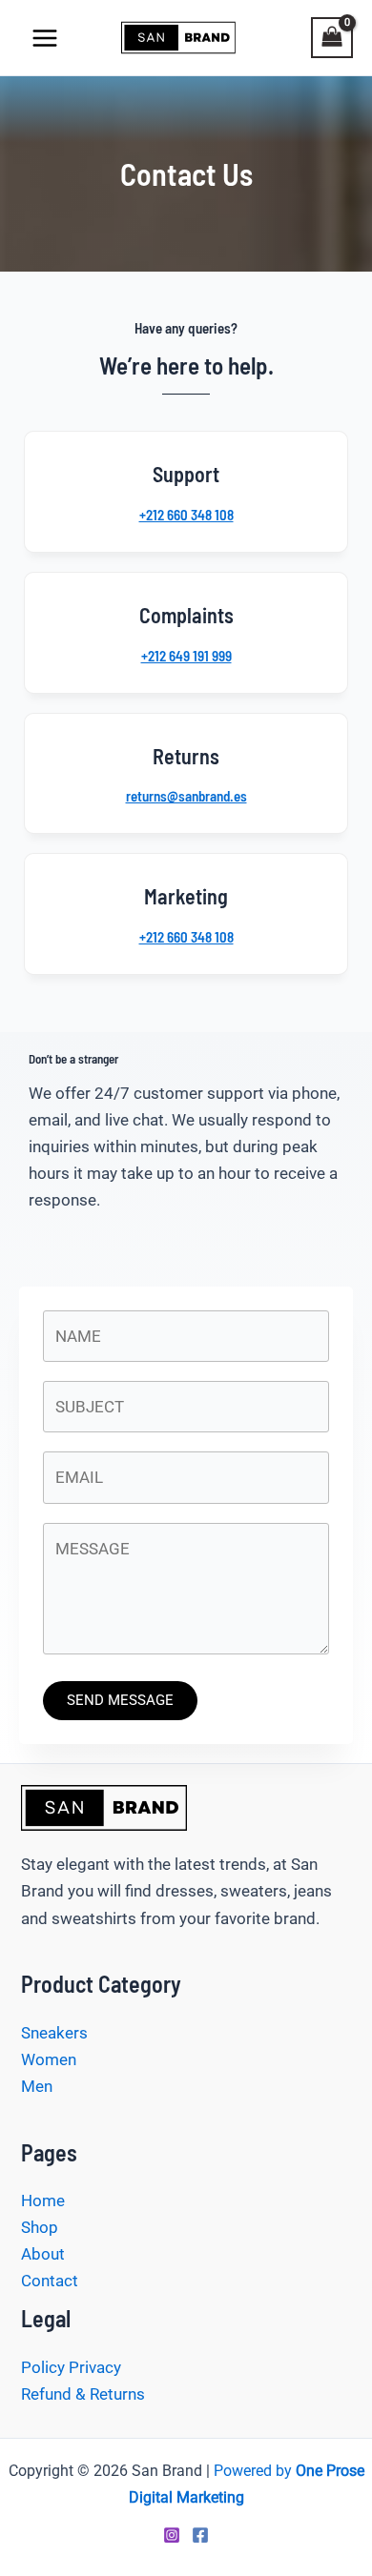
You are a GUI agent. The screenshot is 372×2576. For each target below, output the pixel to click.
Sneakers (54, 2033)
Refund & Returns (85, 2394)
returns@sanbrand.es (186, 796)
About (43, 2254)
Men (37, 2086)
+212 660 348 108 (186, 515)
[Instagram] (172, 2535)
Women (49, 2059)
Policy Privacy (71, 2367)
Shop (40, 2227)
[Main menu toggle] (45, 38)
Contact (50, 2281)
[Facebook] (200, 2535)
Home (43, 2201)
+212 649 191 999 (186, 656)
